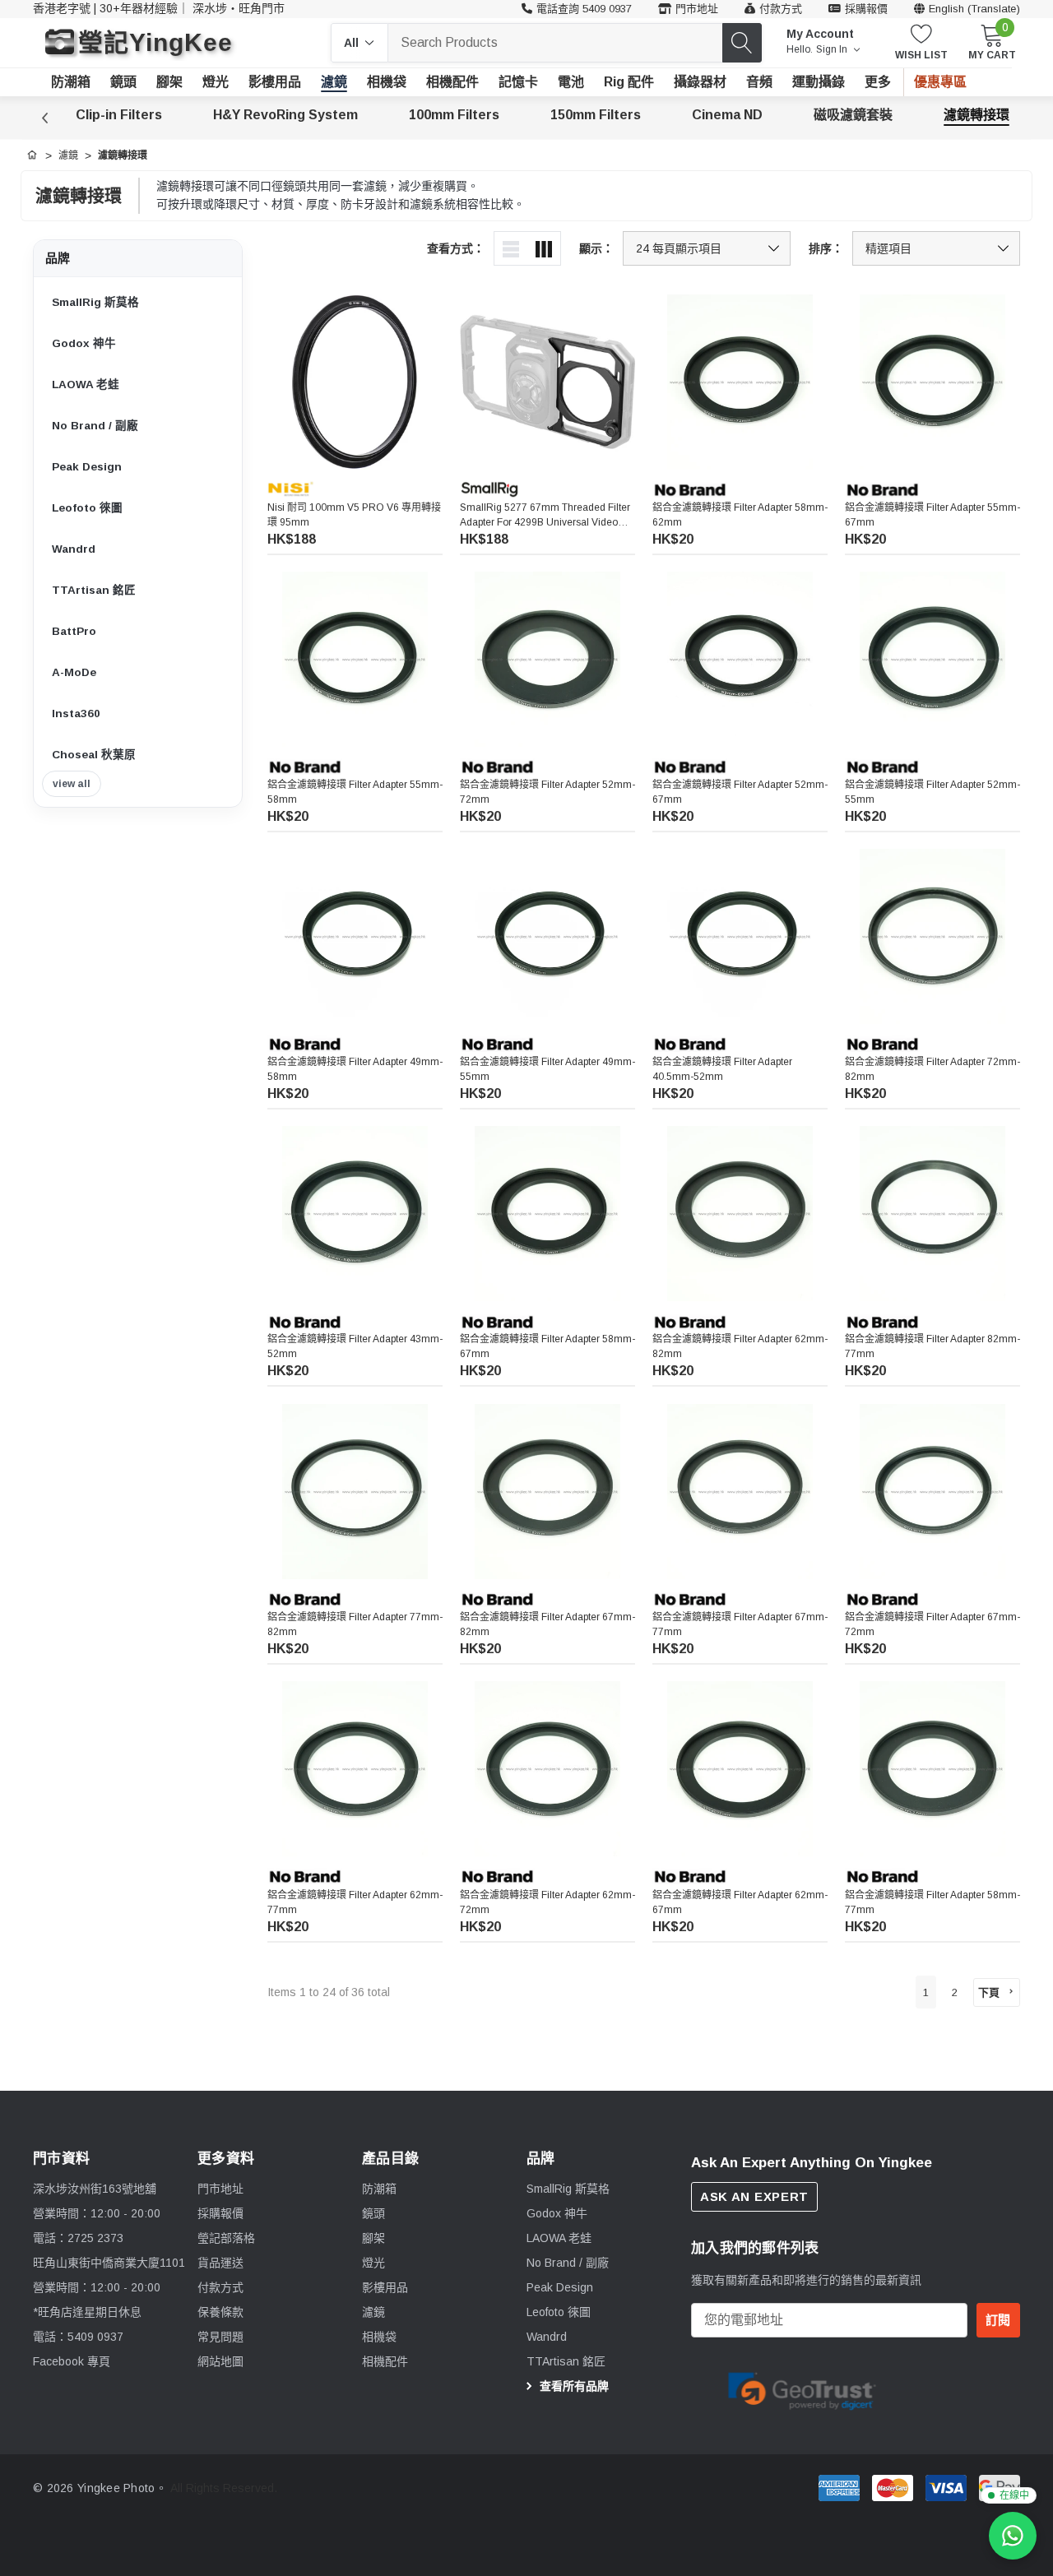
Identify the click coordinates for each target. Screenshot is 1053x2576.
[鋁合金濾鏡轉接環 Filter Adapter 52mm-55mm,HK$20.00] (932, 659)
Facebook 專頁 (72, 2361)
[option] (802, 2389)
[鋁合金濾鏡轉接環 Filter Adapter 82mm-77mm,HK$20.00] (932, 1214)
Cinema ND (727, 115)
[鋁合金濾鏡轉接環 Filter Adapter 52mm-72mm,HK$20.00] (547, 659)
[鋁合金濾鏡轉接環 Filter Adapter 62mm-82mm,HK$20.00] (740, 1214)
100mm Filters (454, 115)
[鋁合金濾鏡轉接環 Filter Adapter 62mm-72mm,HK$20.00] (547, 1769)
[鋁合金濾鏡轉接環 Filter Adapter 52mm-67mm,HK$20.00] (740, 659)
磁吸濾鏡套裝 (853, 115)
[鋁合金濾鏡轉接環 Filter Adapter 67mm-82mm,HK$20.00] (547, 1492)
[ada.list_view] (511, 248)
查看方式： (456, 248)
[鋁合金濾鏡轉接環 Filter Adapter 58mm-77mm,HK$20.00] (932, 1769)
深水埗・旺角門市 (239, 8)
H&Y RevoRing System (285, 115)
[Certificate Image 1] (802, 2388)
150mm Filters (596, 115)
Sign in (833, 49)
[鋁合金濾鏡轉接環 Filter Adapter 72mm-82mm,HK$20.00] (932, 936)
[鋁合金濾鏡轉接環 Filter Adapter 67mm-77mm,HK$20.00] (740, 1492)
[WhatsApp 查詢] (1013, 2536)
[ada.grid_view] (544, 248)
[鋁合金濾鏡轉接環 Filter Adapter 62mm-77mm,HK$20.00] (355, 1769)
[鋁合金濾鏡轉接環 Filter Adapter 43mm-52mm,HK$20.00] (355, 1214)
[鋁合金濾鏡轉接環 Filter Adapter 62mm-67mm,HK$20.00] (740, 1769)
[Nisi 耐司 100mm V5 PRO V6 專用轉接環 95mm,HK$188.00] (355, 382)
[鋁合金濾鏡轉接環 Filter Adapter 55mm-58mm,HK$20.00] (355, 659)
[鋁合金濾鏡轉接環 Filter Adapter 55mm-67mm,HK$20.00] (932, 382)
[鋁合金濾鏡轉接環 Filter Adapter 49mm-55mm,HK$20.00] (547, 936)
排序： (826, 248)
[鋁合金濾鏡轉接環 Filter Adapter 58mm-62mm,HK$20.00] (740, 382)
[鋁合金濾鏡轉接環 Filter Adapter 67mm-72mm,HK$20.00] (932, 1492)
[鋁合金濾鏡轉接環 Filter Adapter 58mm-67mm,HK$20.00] (547, 1214)
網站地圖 (220, 2361)
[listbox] (936, 248)
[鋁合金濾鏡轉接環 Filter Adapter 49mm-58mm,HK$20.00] (355, 936)
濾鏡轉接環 (976, 115)
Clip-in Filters (119, 115)
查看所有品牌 (573, 2386)
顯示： (596, 248)
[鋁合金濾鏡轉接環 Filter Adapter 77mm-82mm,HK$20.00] (355, 1492)
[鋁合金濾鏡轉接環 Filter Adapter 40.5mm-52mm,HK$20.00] (740, 936)
